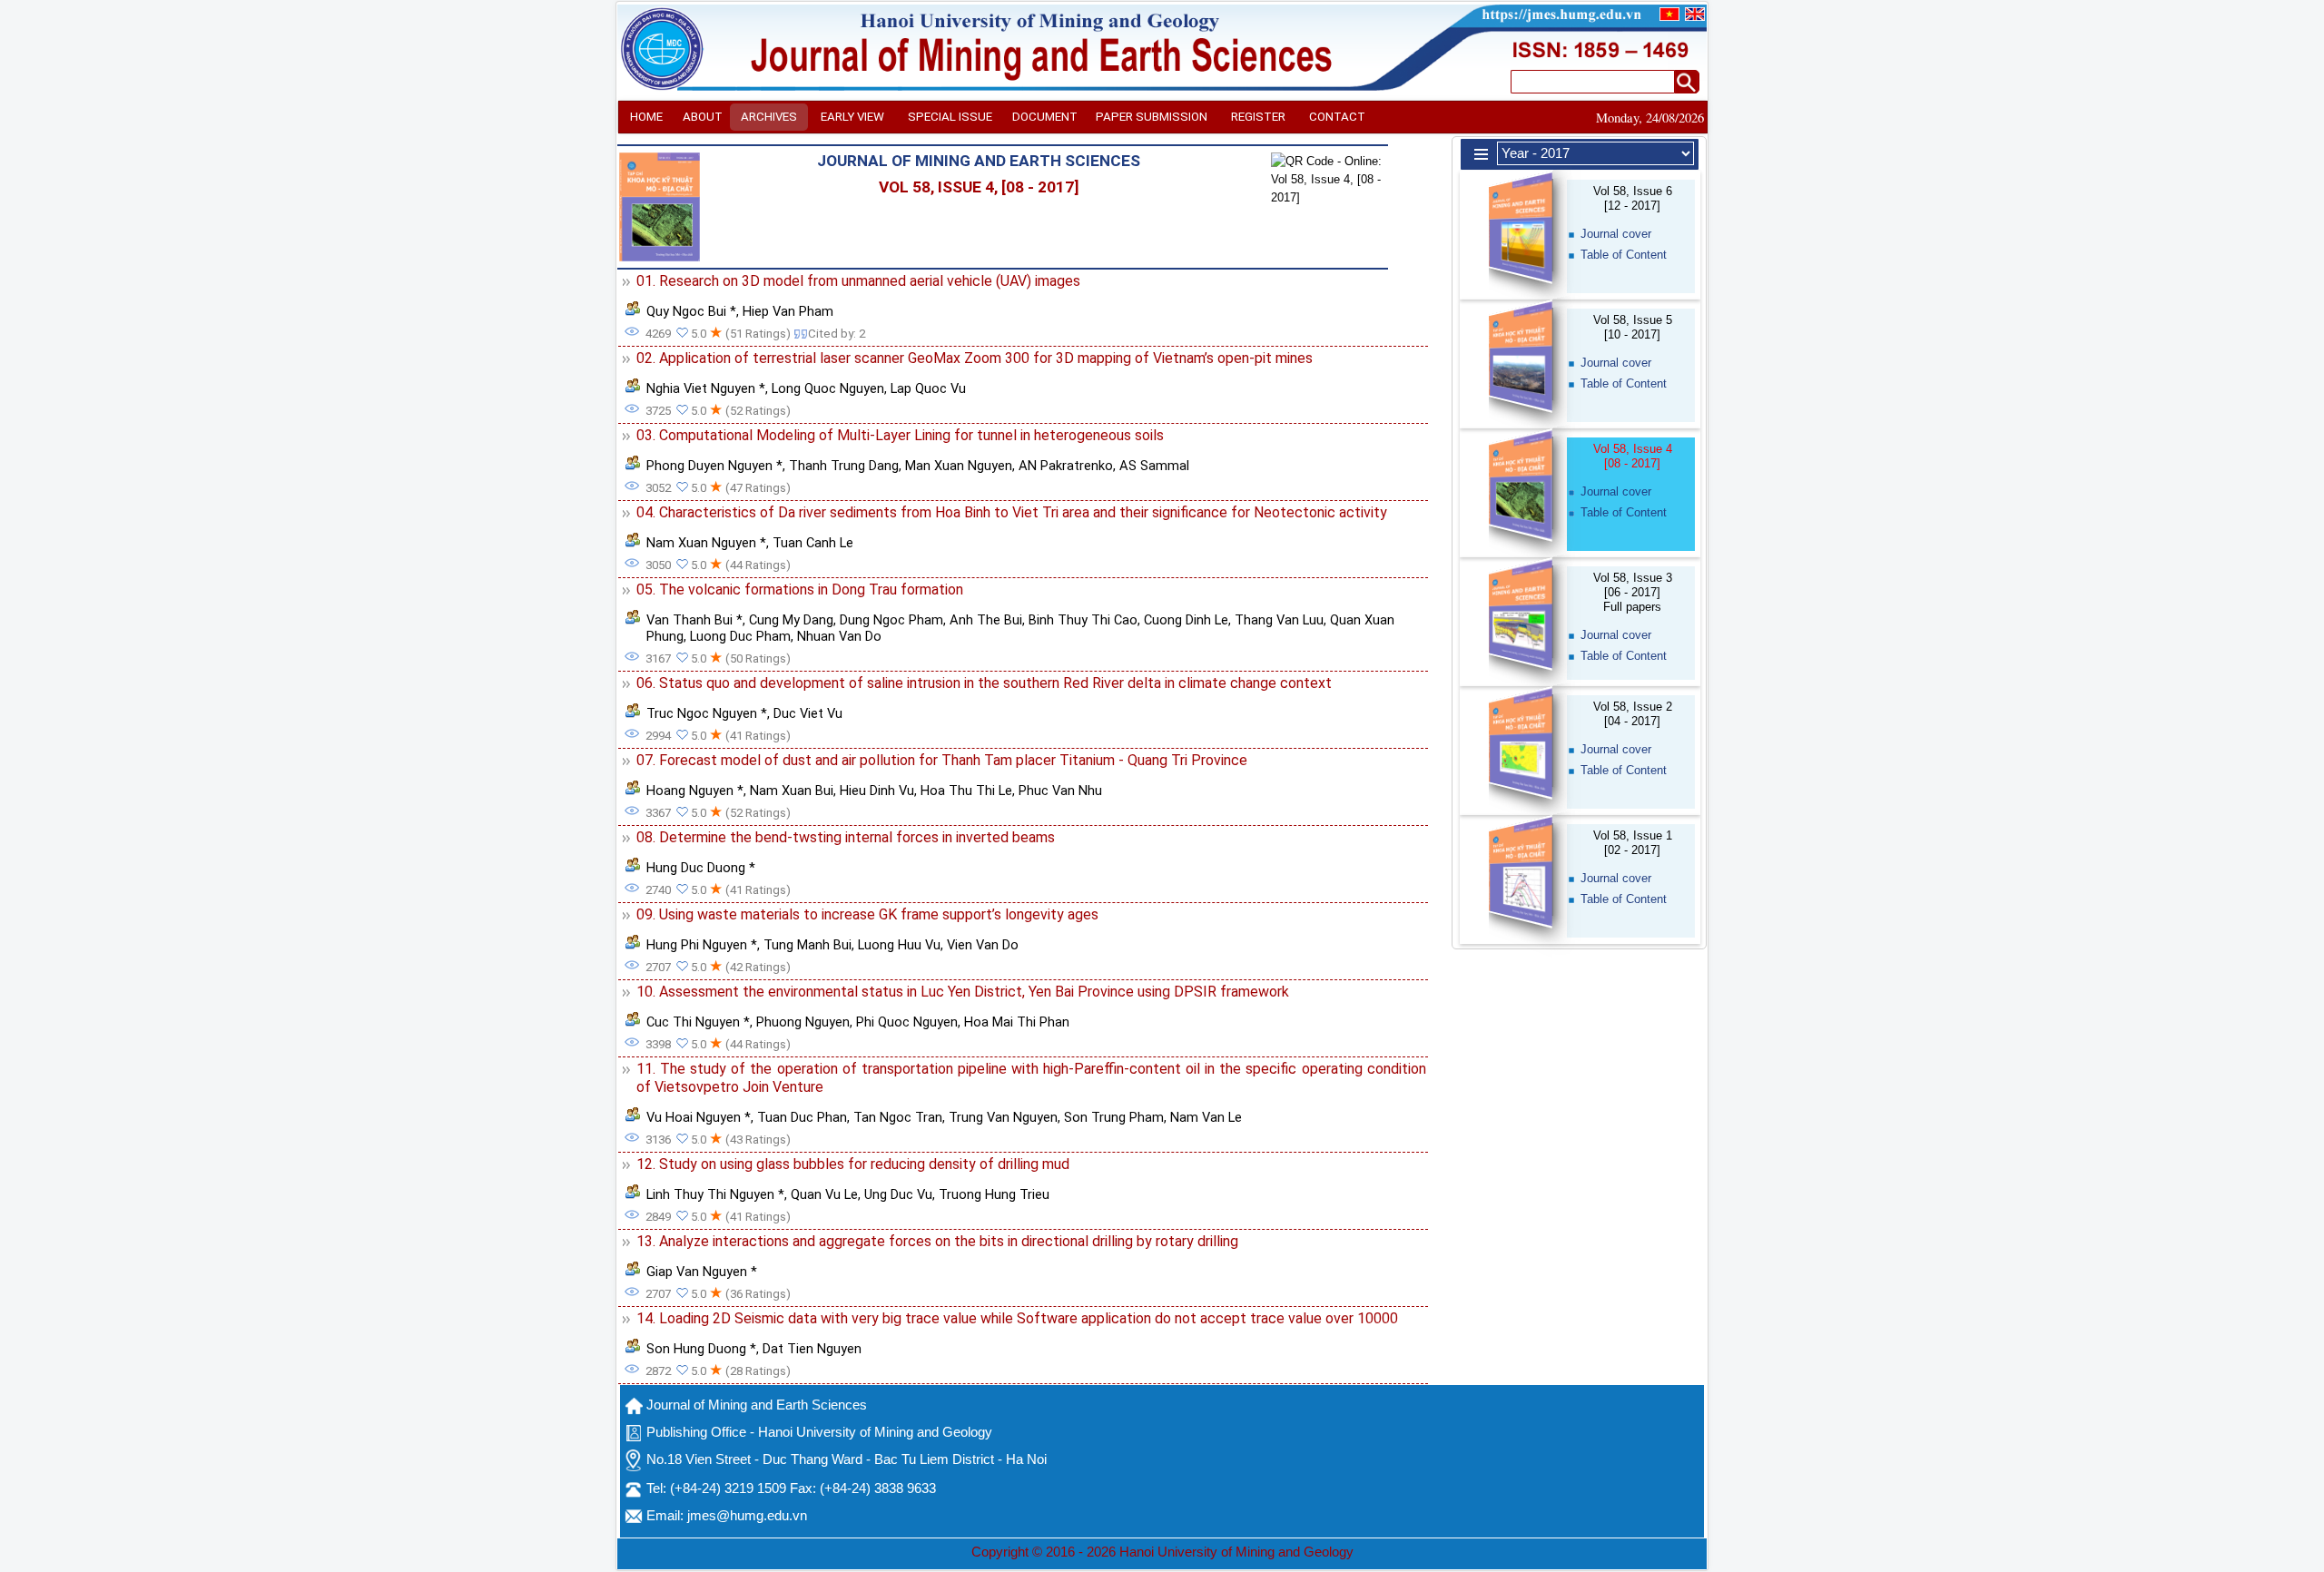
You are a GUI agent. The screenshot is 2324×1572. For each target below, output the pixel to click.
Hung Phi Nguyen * (702, 945)
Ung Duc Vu (898, 1194)
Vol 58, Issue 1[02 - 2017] (1633, 843)
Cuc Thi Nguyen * (698, 1022)
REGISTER (1258, 117)
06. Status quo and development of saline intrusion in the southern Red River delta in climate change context (984, 683)
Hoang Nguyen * (695, 791)
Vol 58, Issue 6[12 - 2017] (1633, 198)
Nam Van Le (1206, 1117)
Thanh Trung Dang (844, 466)
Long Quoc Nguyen (828, 388)
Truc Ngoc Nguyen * (707, 713)
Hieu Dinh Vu (877, 791)
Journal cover (1616, 234)
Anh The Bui (986, 620)
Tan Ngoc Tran (898, 1117)
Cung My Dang (791, 620)
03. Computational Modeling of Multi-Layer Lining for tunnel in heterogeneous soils (900, 435)
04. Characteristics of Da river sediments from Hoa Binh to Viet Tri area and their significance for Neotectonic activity (1012, 512)
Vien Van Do (983, 945)
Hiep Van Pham (788, 311)
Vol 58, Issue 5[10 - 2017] (1633, 327)
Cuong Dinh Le (1186, 620)
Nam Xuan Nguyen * (706, 543)
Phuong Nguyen (803, 1022)
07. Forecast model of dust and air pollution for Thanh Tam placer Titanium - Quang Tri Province (942, 760)
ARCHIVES (769, 117)
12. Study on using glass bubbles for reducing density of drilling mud (853, 1164)
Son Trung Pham (1114, 1117)
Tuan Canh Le (813, 543)
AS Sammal (1154, 466)
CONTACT (1337, 117)
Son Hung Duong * (701, 1349)
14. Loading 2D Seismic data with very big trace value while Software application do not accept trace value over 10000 (1017, 1318)
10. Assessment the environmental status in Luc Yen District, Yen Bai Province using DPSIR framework (963, 992)
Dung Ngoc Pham (891, 620)
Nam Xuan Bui (792, 791)
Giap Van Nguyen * (702, 1272)
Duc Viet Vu (808, 713)
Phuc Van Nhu (1060, 791)
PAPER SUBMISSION (1152, 117)
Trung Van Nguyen (1003, 1117)
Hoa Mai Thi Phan (1017, 1022)
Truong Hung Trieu (994, 1194)
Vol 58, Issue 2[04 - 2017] (1633, 714)
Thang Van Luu (1279, 620)
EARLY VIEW (852, 117)
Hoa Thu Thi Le (966, 791)
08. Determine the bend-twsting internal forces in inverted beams (846, 837)
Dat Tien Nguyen (812, 1349)
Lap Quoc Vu (928, 388)
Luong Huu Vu (899, 945)
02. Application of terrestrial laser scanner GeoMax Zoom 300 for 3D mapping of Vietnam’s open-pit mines (975, 358)
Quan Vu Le (824, 1194)
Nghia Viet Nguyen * (706, 388)
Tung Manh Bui (807, 945)
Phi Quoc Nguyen (907, 1022)
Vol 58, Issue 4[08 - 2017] (1633, 456)
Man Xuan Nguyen (959, 466)
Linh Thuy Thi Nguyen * (715, 1194)
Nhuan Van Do (839, 636)
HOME (646, 117)
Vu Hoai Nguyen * (699, 1117)
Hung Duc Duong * (701, 868)
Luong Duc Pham (740, 636)
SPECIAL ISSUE (950, 117)
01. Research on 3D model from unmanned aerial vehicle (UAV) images (858, 281)
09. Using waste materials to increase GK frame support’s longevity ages (867, 914)
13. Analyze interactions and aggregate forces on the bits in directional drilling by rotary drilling (937, 1241)
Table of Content (1624, 255)
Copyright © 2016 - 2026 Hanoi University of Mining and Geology (1162, 1552)
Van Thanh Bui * (694, 620)
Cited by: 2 (837, 334)
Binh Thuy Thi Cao (1083, 620)
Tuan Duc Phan (802, 1117)
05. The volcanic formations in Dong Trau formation (800, 589)
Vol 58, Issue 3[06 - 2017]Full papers (1633, 592)
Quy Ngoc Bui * (691, 311)
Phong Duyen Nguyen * (714, 466)
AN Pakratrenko (1066, 466)
